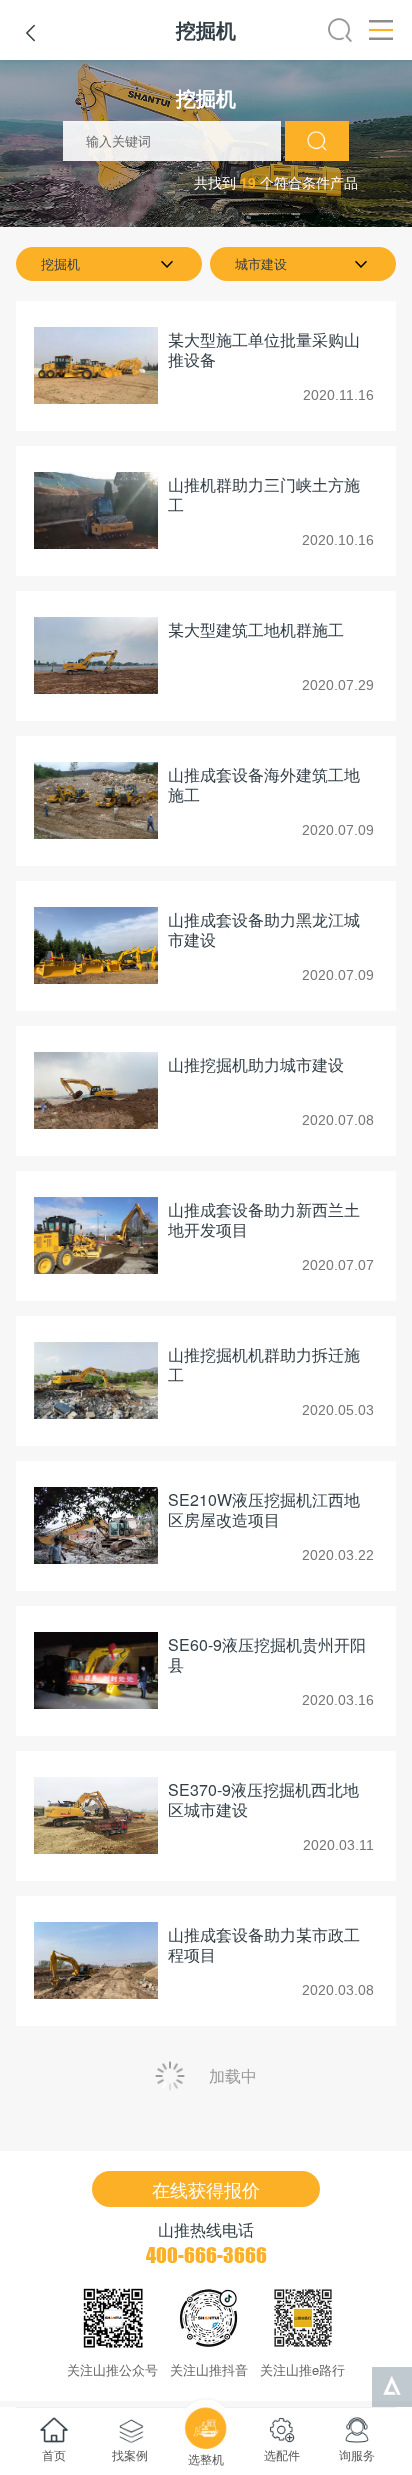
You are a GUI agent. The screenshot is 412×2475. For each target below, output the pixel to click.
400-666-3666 (206, 2255)
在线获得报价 (206, 2189)
